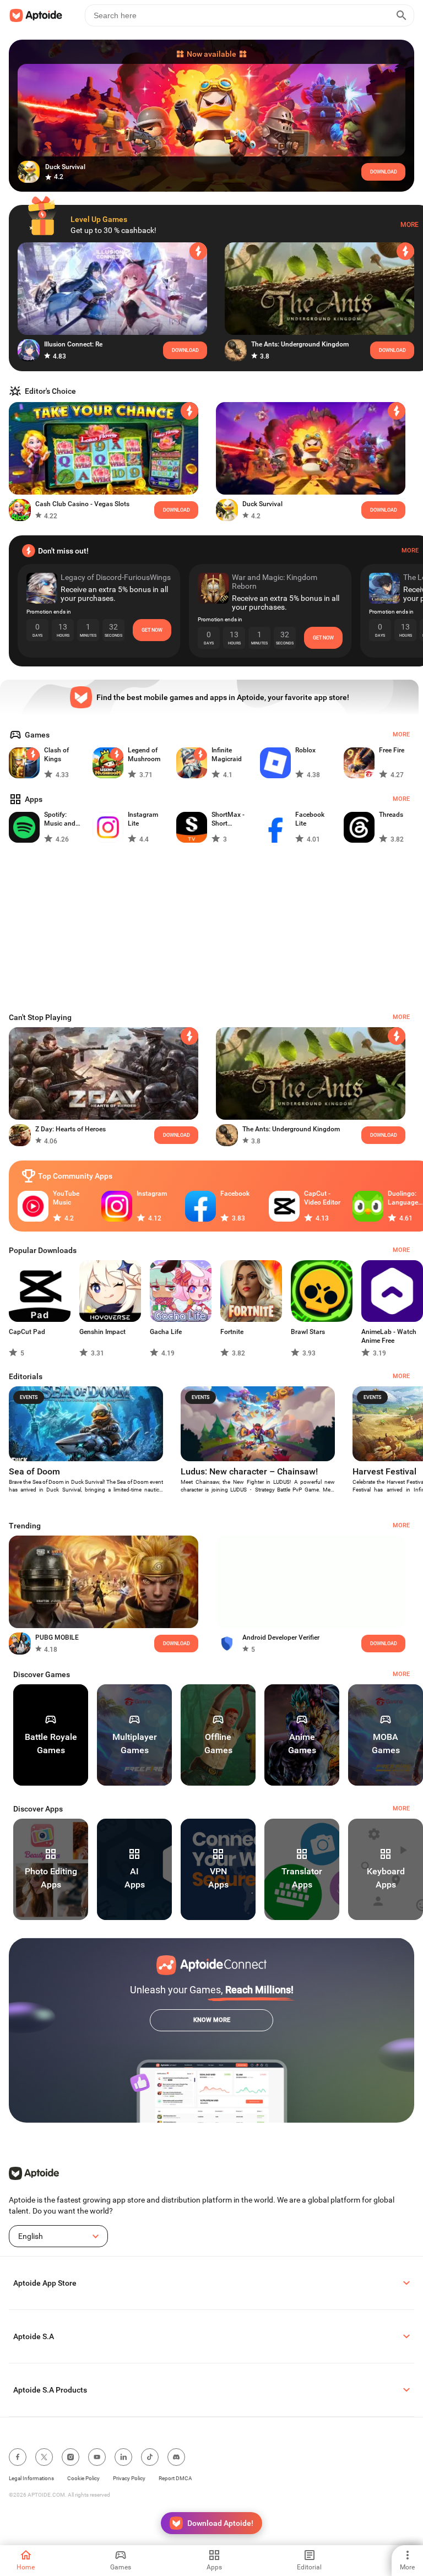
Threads (391, 815)
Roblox (305, 750)
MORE (401, 1674)
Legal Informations (31, 2478)
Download (392, 350)
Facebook (235, 1194)
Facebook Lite (310, 819)
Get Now (152, 630)
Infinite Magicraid (227, 755)
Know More (212, 2020)
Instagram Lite (143, 819)
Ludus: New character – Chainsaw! (249, 1471)
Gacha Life (166, 1332)
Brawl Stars (308, 1332)
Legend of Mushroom (144, 755)
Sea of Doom (34, 1471)
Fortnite (232, 1332)
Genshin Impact (102, 1332)
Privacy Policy (129, 2478)
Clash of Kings (56, 755)
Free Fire (392, 750)
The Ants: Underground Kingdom (300, 344)
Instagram (152, 1194)
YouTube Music (66, 1198)
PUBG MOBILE (57, 1637)
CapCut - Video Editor (322, 1198)
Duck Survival (262, 504)
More (410, 225)
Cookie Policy (83, 2478)
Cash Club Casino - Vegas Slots (82, 504)
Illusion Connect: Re (73, 344)
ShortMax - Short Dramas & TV (231, 819)
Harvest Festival (384, 1471)
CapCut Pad (27, 1332)
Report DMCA (175, 2478)
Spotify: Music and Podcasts (60, 819)
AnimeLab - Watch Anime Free (389, 1336)
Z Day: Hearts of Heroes (70, 1129)
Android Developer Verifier (281, 1637)
